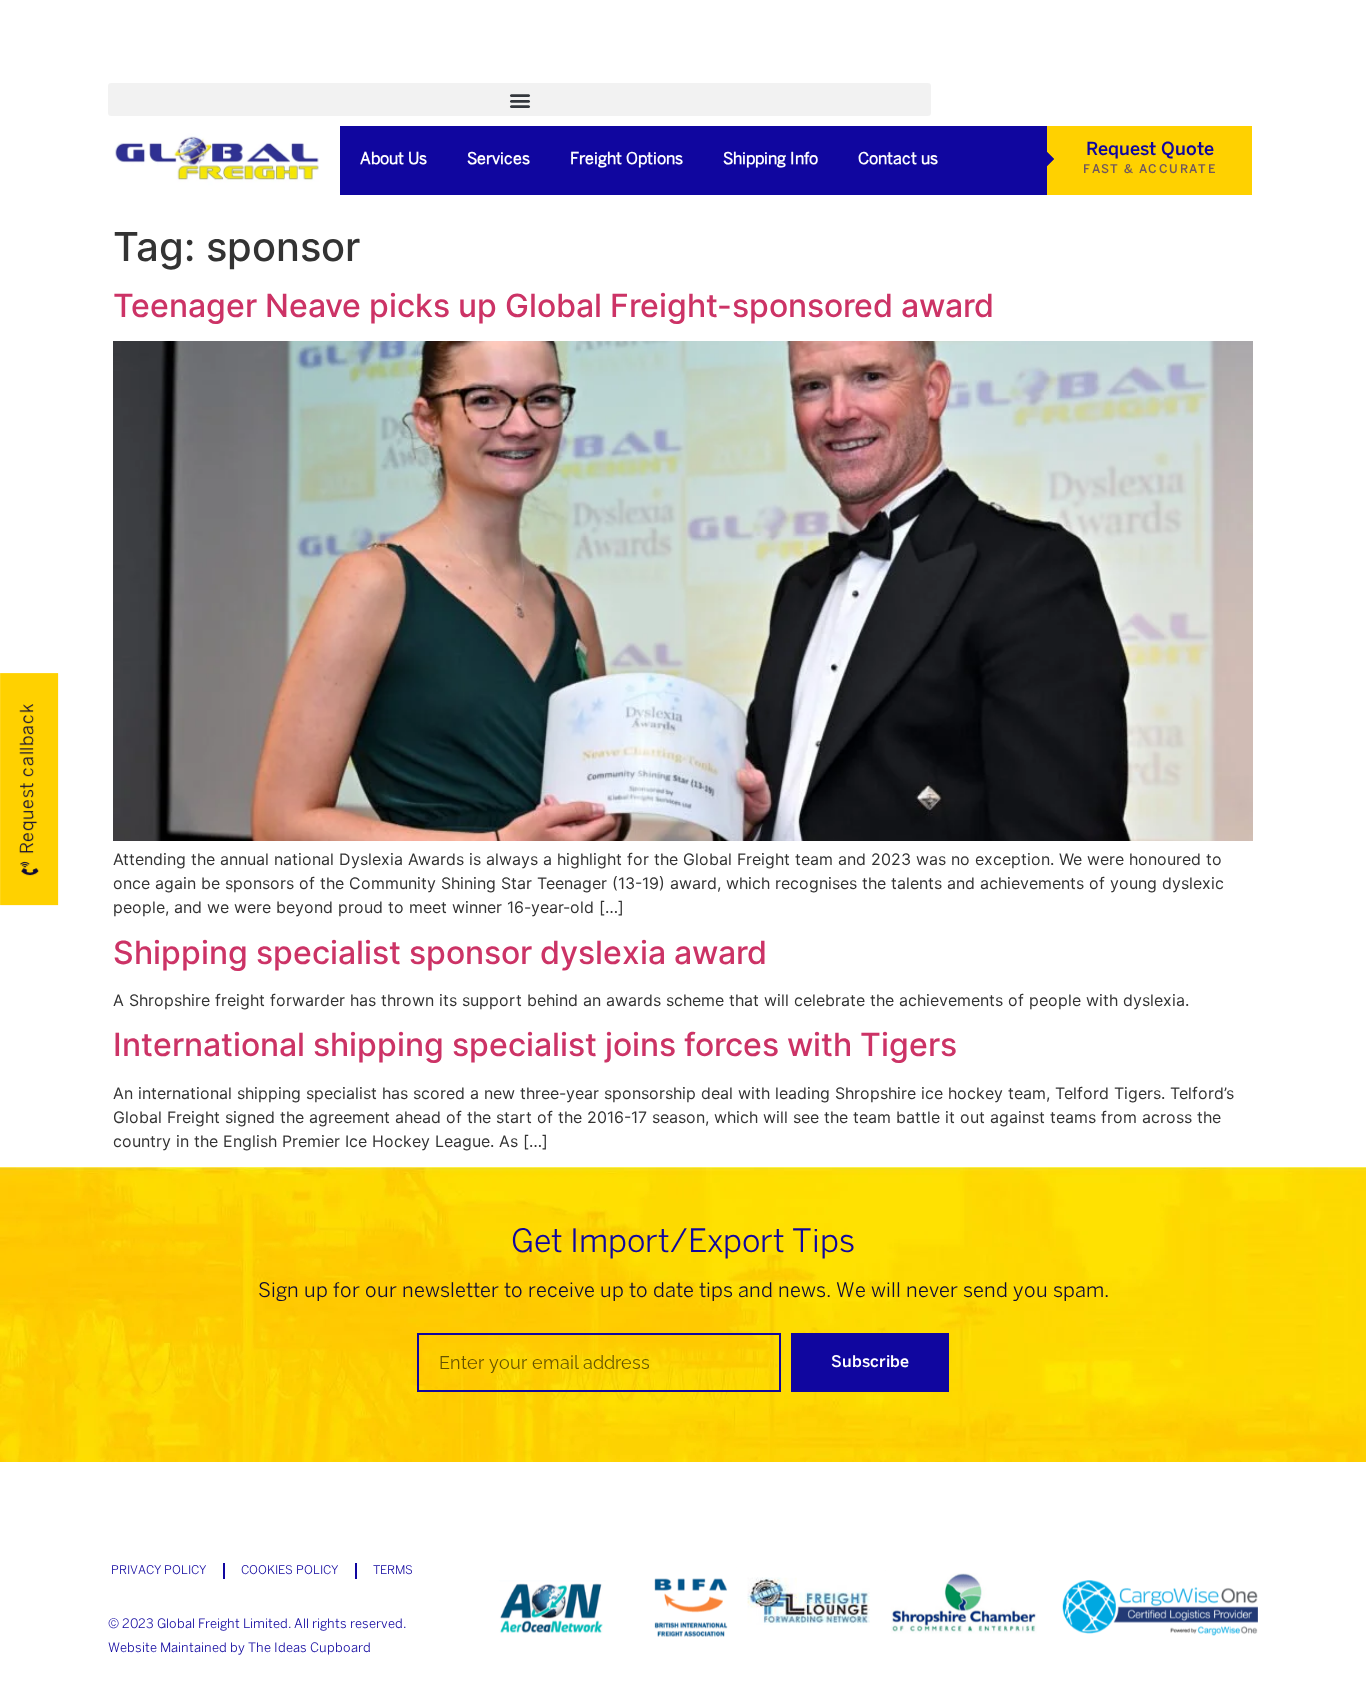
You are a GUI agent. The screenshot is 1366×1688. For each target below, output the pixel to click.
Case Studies (288, 71)
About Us (393, 159)
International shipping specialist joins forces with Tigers (535, 1044)
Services (498, 159)
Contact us (898, 159)
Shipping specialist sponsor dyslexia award (440, 952)
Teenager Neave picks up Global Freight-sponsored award (553, 305)
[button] (519, 99)
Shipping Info (770, 159)
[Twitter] (941, 71)
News (508, 71)
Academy (163, 71)
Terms (393, 1570)
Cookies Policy (289, 1570)
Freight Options (626, 159)
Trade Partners (626, 71)
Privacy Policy (158, 1570)
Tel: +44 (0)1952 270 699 (817, 71)
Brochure (412, 71)
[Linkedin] (974, 71)
